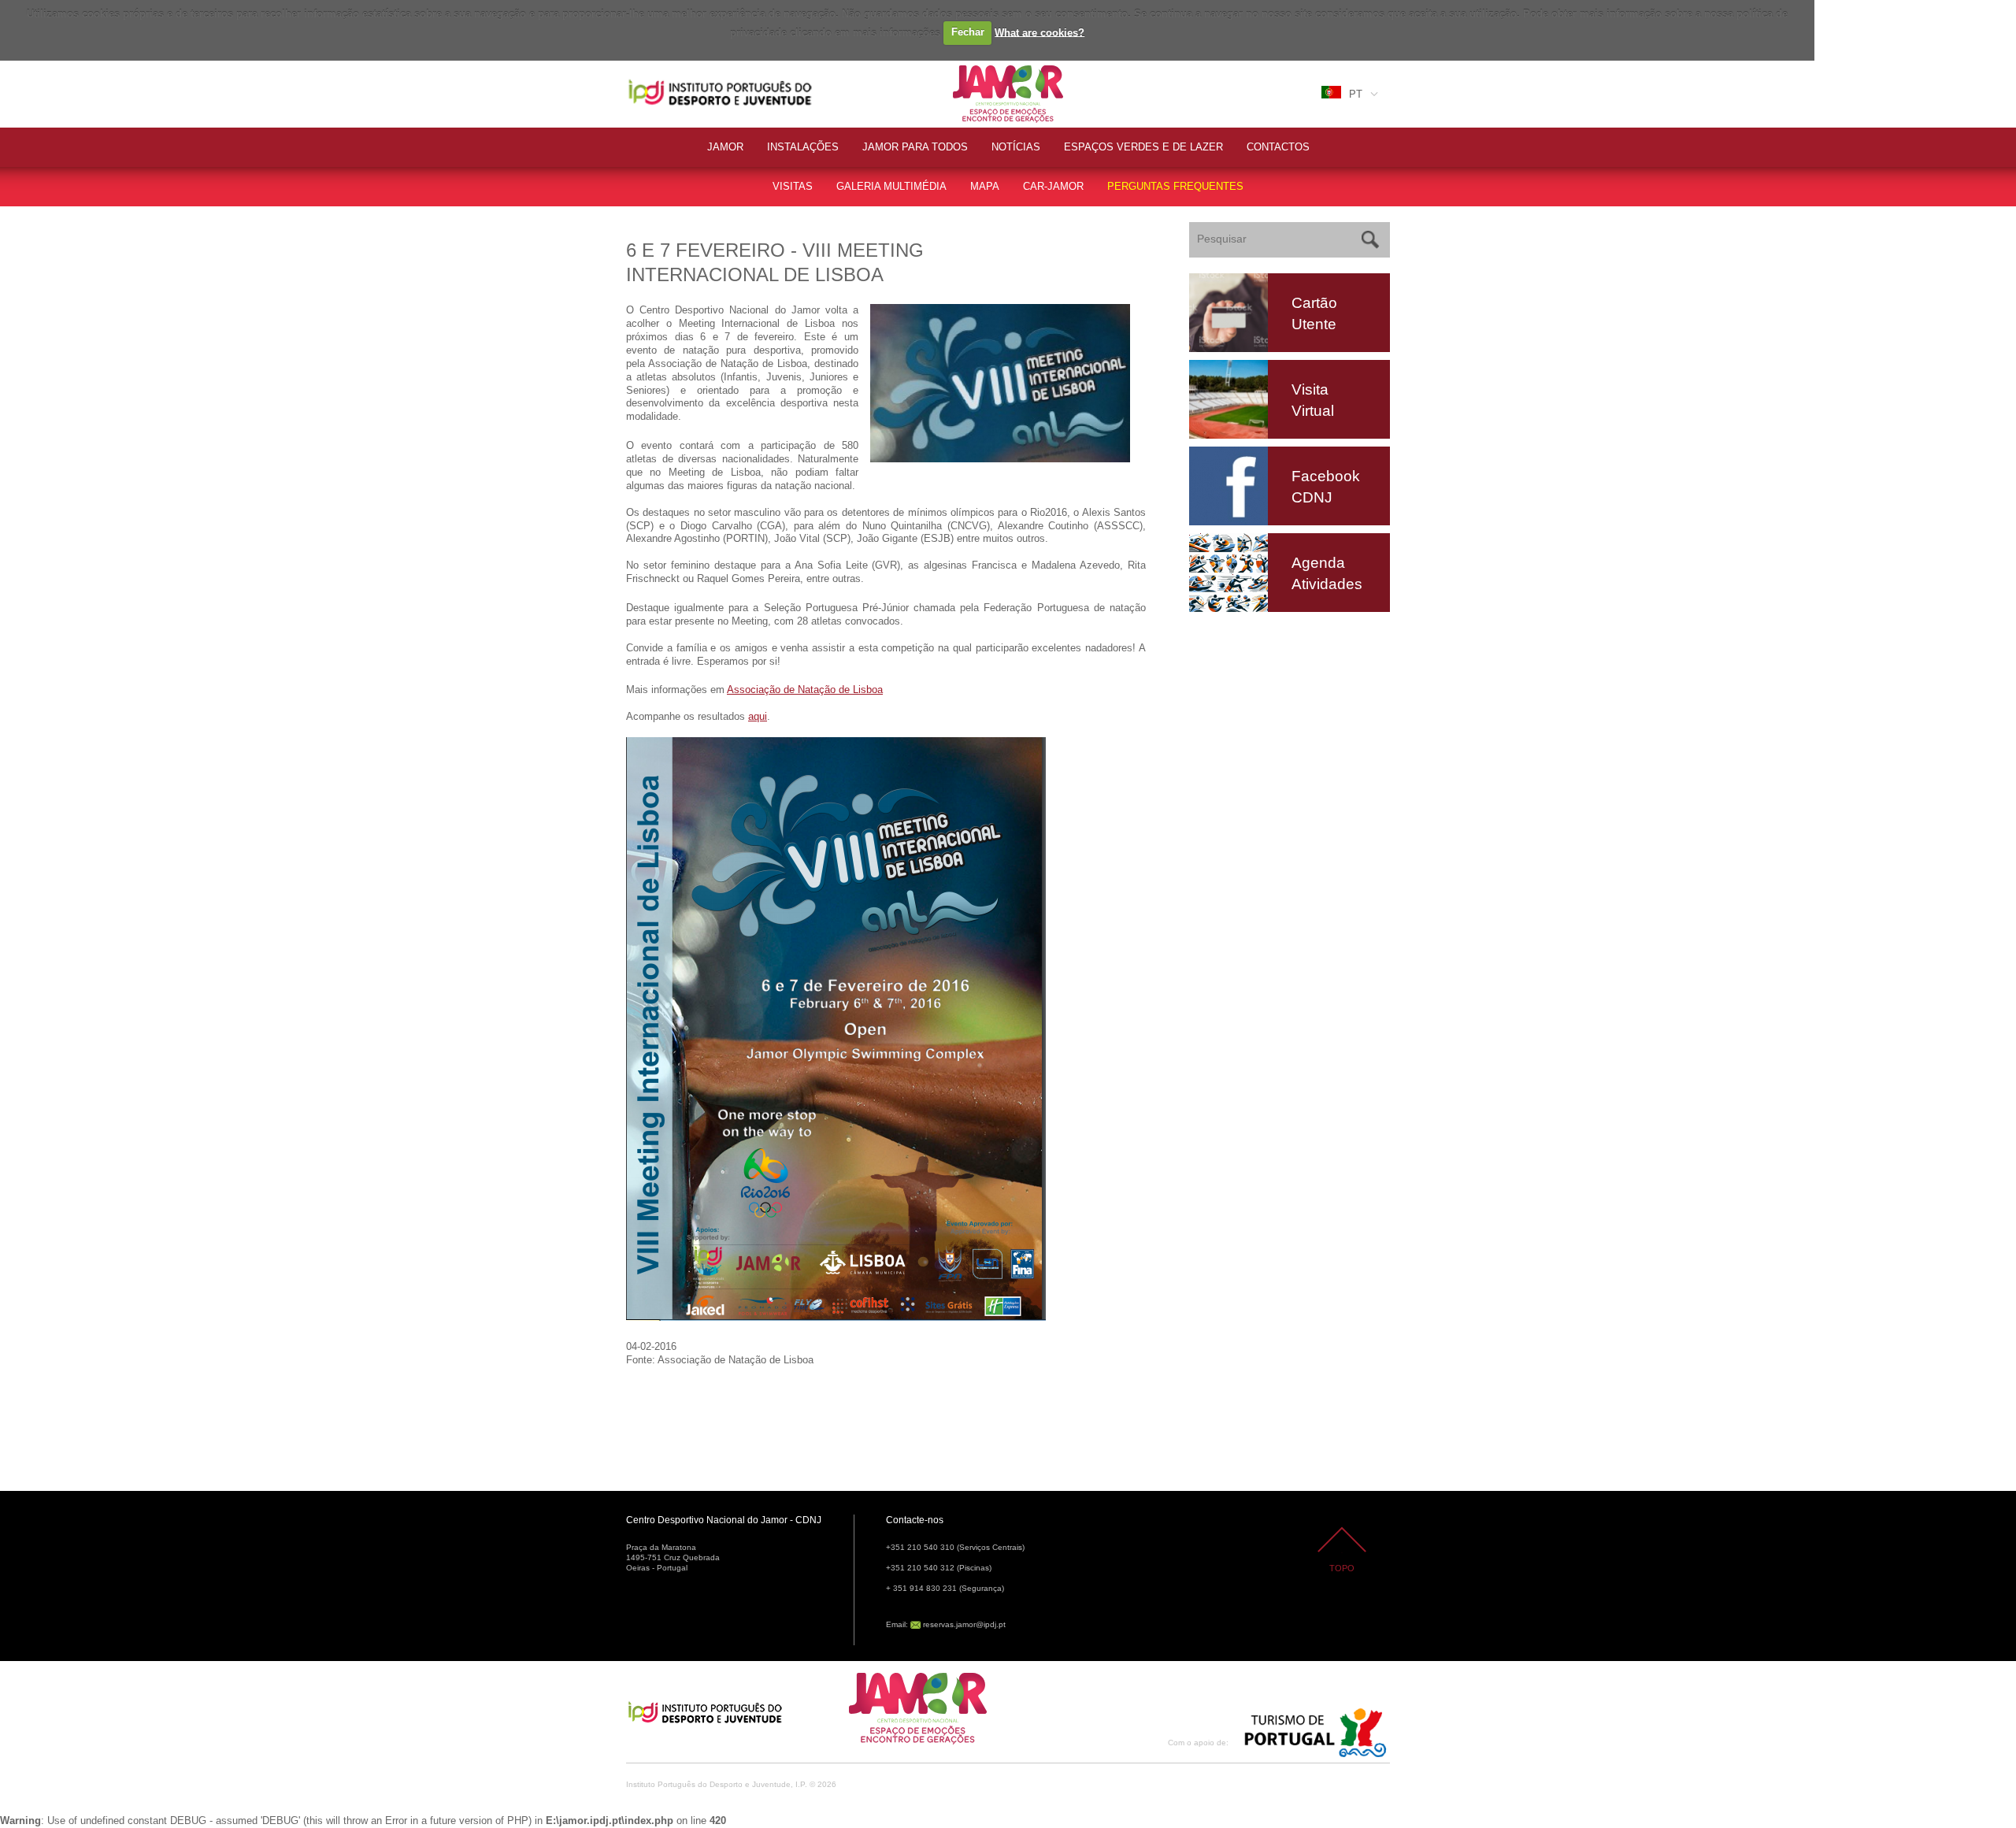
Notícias (1016, 147)
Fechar (968, 32)
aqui (758, 716)
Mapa (985, 186)
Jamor (968, 67)
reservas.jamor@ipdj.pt (964, 1624)
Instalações (803, 147)
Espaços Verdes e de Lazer (1143, 147)
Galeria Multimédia (891, 186)
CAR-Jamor (1053, 186)
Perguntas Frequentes (1175, 186)
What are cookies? (1039, 32)
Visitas (793, 186)
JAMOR (725, 147)
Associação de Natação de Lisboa (805, 690)
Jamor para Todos (915, 147)
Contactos (1278, 147)
